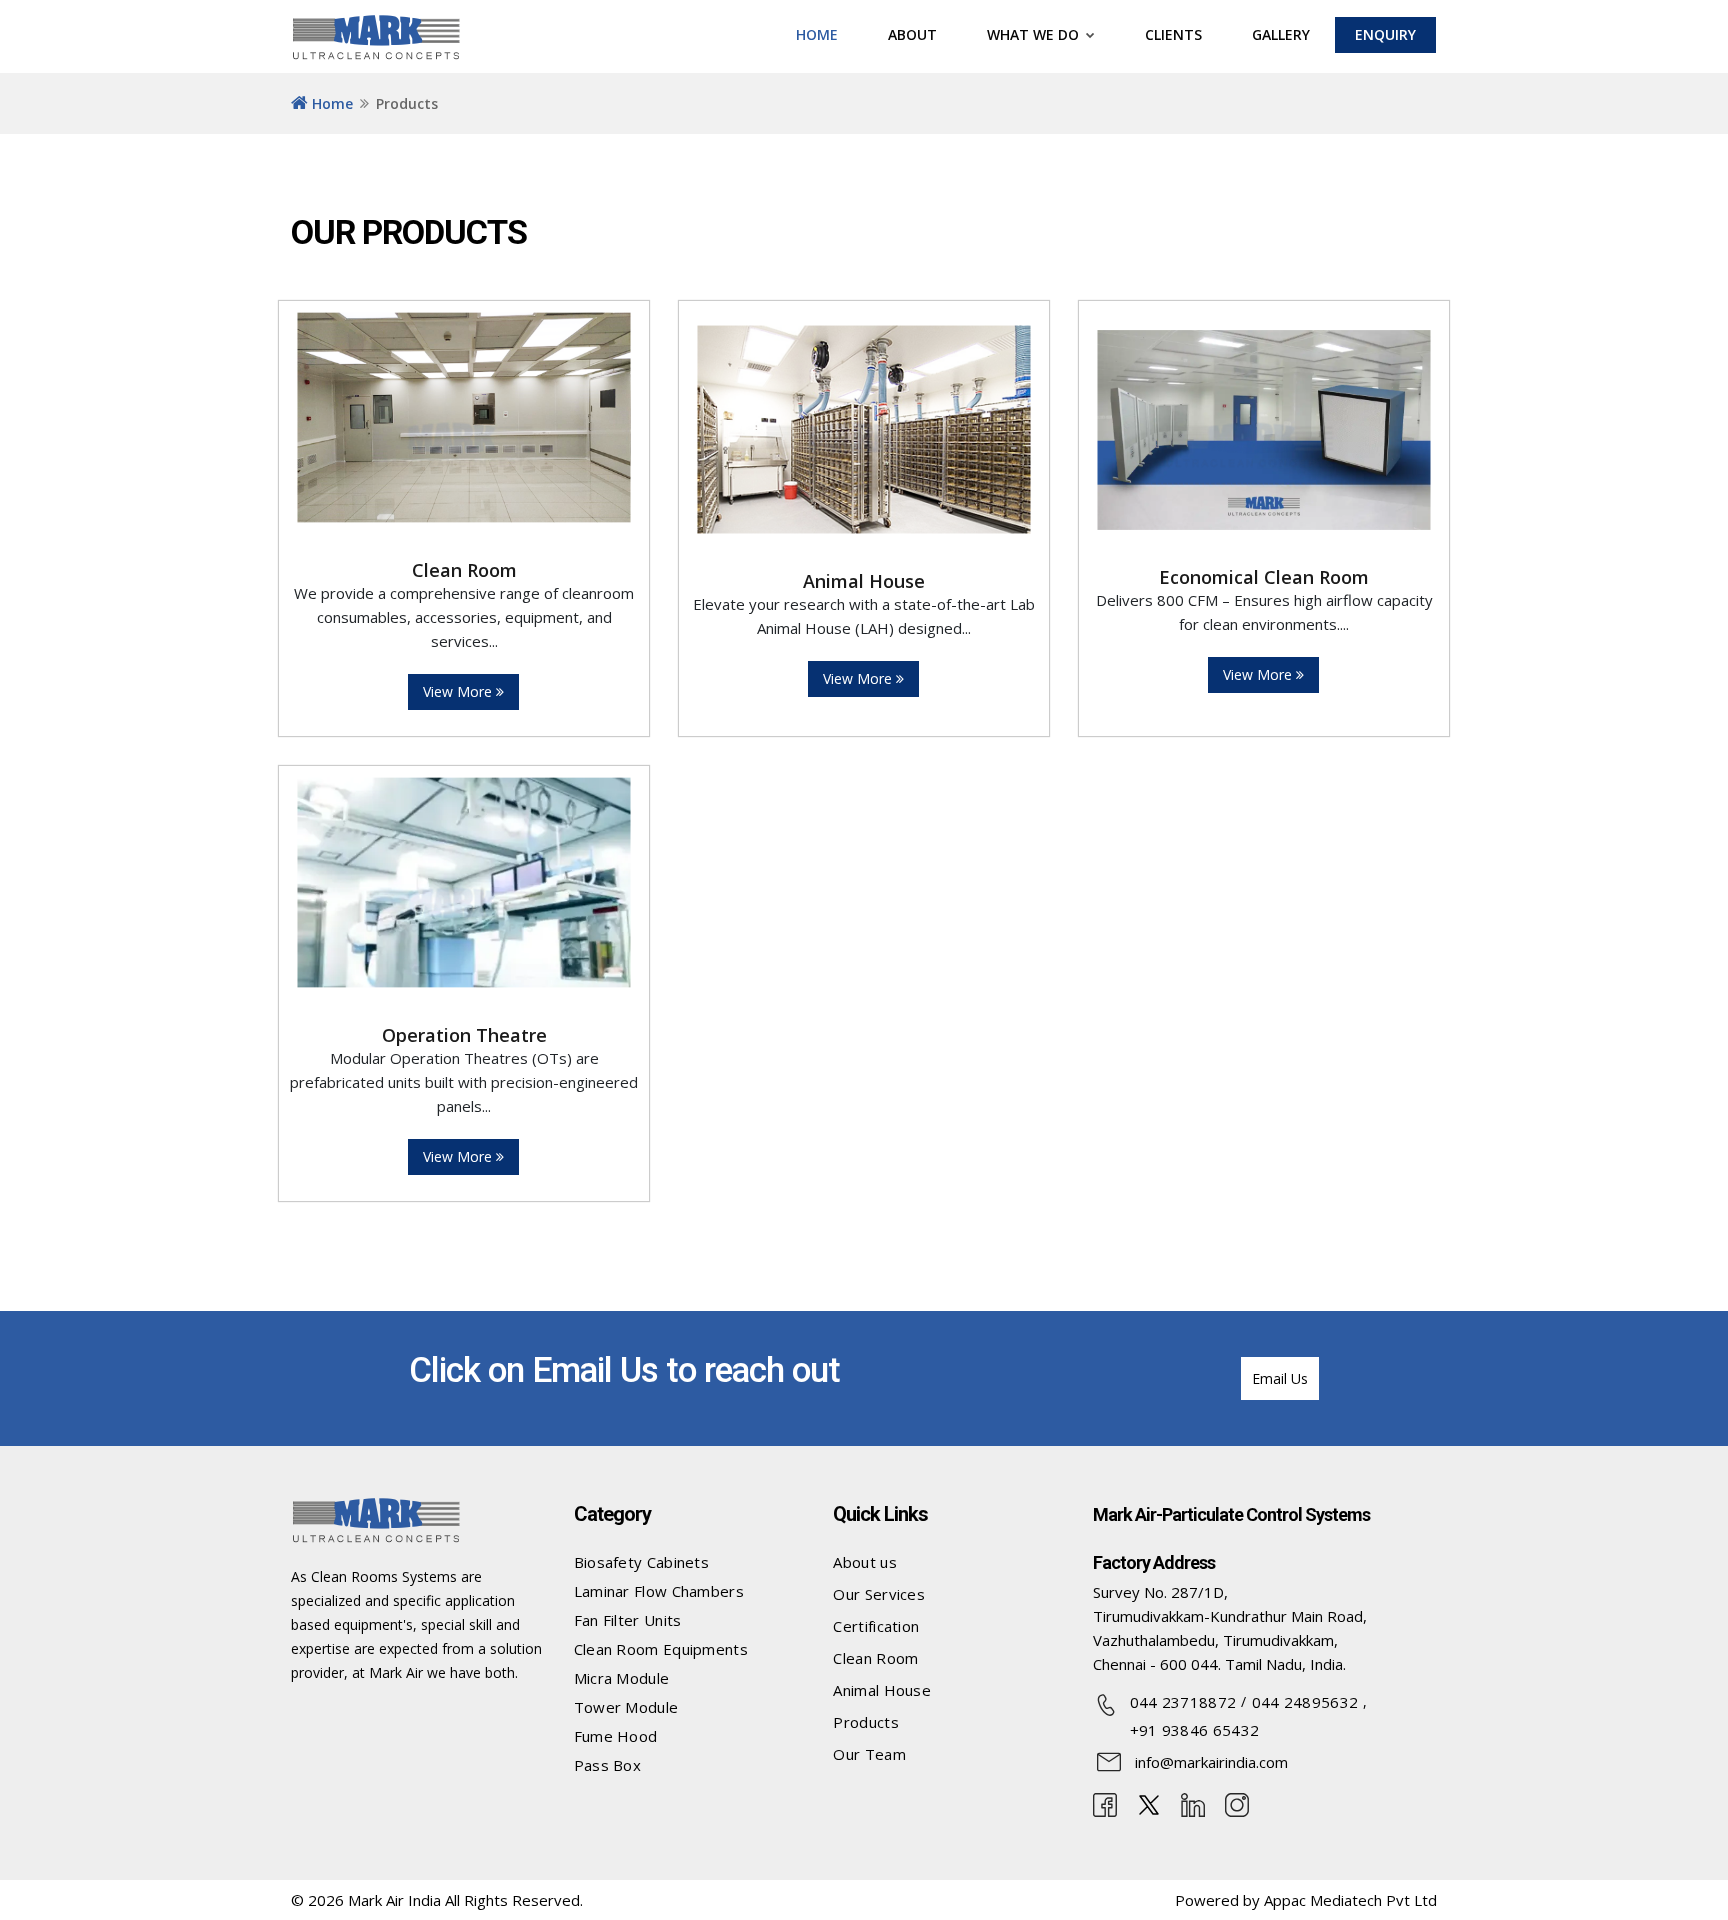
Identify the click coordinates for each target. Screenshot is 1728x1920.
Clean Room (875, 1658)
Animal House (882, 1690)
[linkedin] (1193, 1803)
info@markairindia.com (1211, 1762)
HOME (817, 34)
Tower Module (626, 1707)
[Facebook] (1105, 1803)
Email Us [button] (1280, 1378)
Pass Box (607, 1765)
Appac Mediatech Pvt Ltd (1350, 1900)
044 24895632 (1305, 1702)
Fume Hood (616, 1736)
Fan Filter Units (628, 1620)
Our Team (869, 1754)
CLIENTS (1173, 34)
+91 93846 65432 (1195, 1730)
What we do (1035, 34)
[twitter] (1149, 1803)
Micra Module (622, 1678)
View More (459, 691)
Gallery (1281, 34)
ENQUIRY (1385, 34)
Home (330, 103)
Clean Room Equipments (661, 1649)
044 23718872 (1183, 1702)
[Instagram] (1237, 1803)
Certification (876, 1626)
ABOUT (912, 34)
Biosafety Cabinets (641, 1562)
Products (865, 1722)
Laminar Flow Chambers (659, 1591)
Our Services (879, 1594)
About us (864, 1562)
